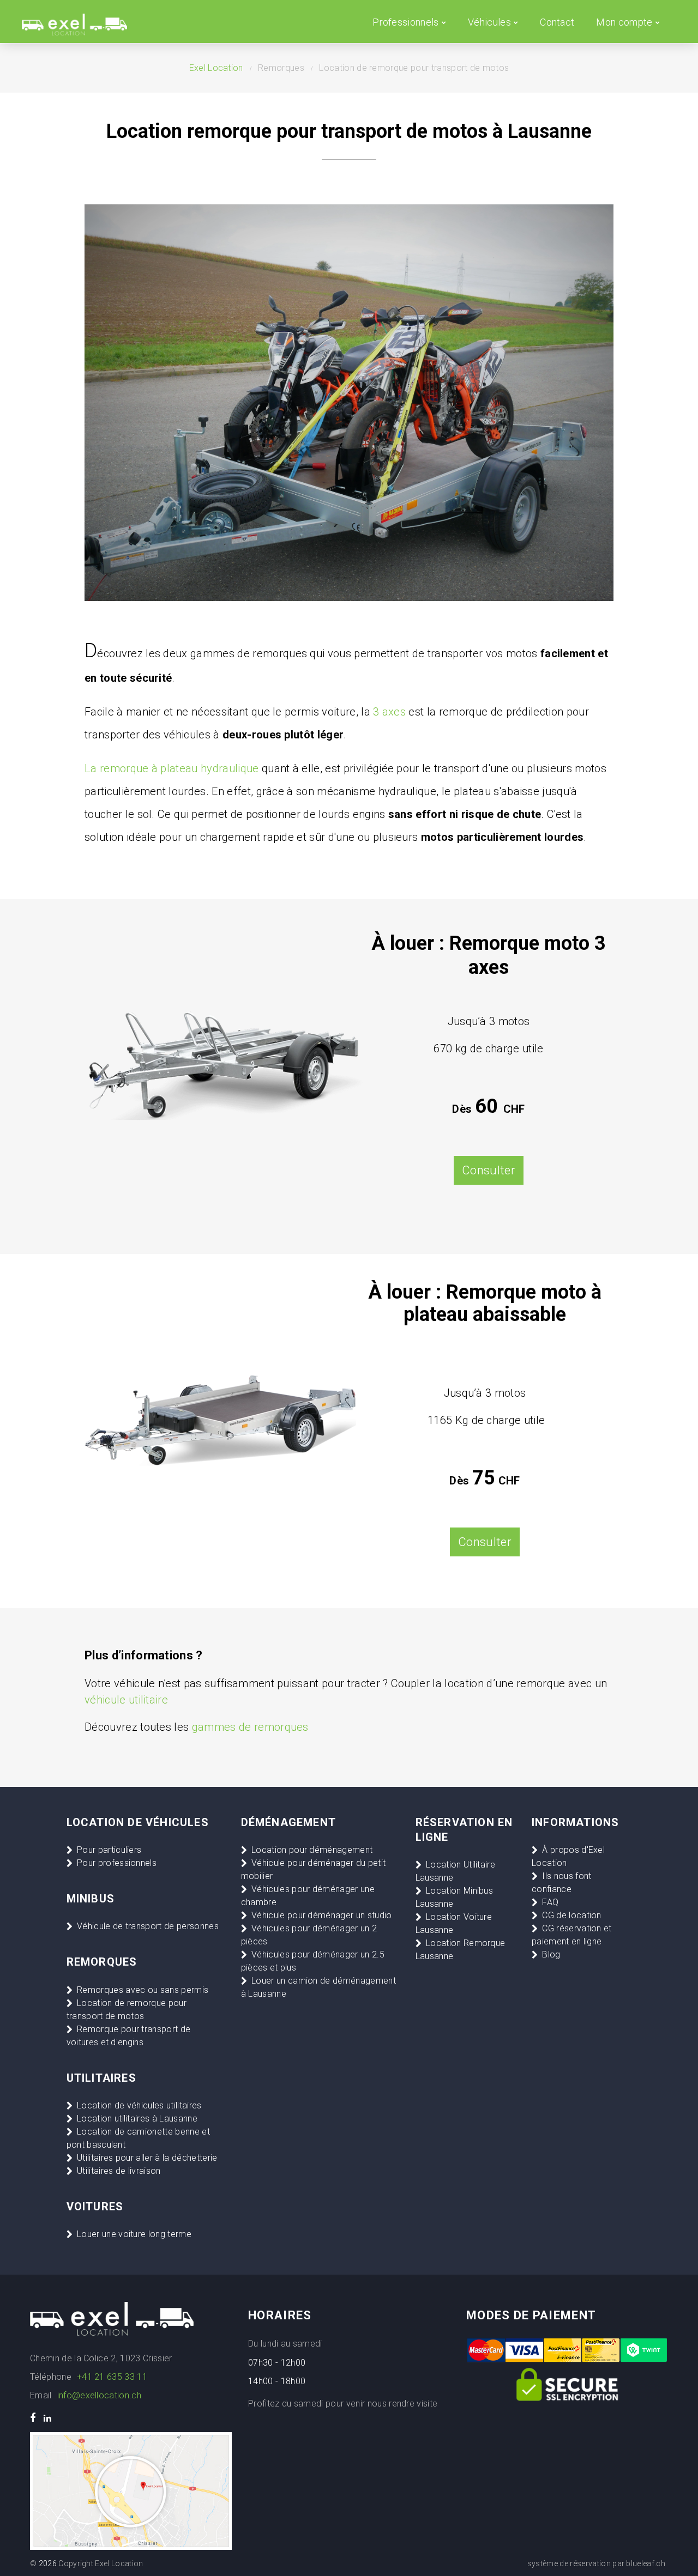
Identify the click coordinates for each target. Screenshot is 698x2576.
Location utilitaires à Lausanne (137, 2119)
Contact (557, 22)
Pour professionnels (117, 1863)
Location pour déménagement (312, 1850)
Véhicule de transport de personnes (148, 1926)
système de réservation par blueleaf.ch (596, 2563)
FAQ (550, 1902)
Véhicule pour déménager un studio (322, 1915)
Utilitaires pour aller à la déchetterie (147, 2158)
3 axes (389, 712)
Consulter (485, 1542)
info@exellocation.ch (99, 2395)
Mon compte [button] (624, 22)
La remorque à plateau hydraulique (172, 768)
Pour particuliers (109, 1850)
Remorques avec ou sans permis (143, 1990)
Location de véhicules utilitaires (139, 2105)
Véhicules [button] (489, 22)
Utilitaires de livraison (119, 2171)
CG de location (571, 1915)
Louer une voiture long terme (134, 2234)
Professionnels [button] (405, 22)
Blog (551, 1954)
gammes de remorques (250, 1727)
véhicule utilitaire (126, 1700)
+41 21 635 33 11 (112, 2377)
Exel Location (216, 68)
